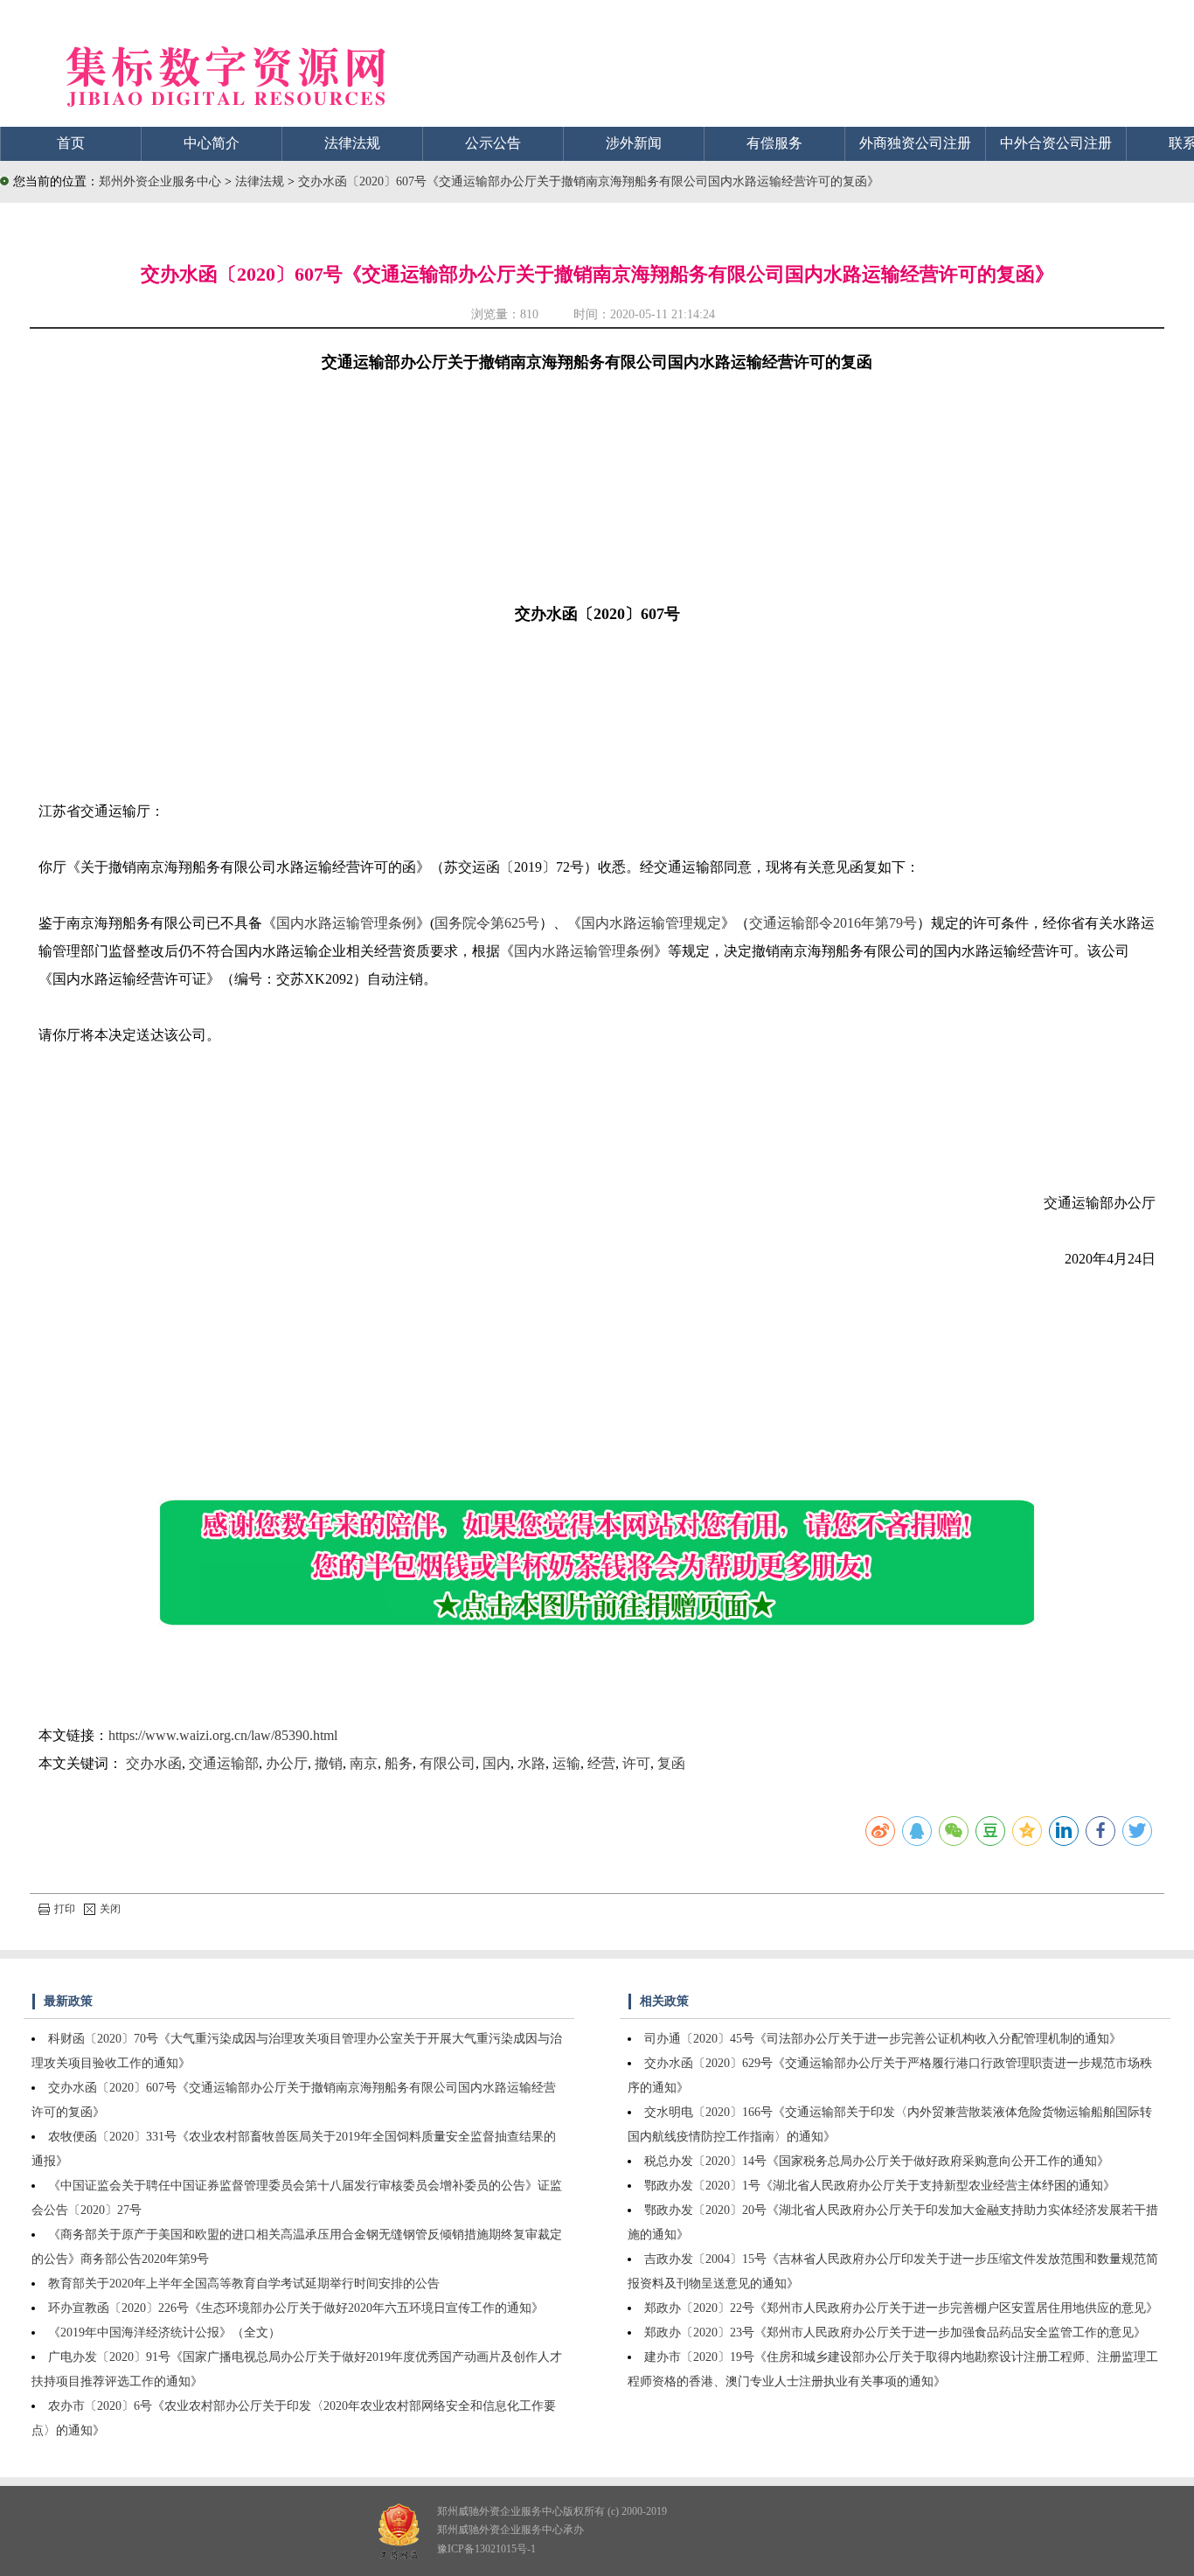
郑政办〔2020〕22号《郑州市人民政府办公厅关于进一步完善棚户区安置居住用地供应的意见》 (901, 2308)
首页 (71, 143)
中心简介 (212, 143)
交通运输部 (224, 1763)
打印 (65, 1909)
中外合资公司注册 (1056, 143)
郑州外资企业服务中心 (160, 181)
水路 (531, 1763)
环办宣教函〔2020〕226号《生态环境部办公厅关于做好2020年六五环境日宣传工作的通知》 (296, 2308)
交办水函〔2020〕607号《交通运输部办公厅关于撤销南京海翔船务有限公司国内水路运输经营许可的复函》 (589, 181)
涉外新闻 (634, 143)
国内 (496, 1763)
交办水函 (154, 1763)
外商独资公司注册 (915, 143)
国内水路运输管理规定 (651, 923)
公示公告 (493, 143)
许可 (636, 1763)
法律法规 (352, 143)
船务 (399, 1763)
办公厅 (287, 1763)
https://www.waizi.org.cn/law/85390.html (223, 1735)
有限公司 (448, 1763)
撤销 (329, 1763)
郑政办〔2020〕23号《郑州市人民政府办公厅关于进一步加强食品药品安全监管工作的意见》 (895, 2332)
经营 (601, 1763)
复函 (671, 1763)
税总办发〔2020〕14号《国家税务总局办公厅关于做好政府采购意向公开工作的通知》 (877, 2161)
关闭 (110, 1909)
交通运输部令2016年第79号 (833, 923)
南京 (364, 1763)
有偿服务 (774, 143)
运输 (566, 1763)
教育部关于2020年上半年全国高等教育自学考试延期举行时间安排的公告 (244, 2284)
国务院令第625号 (487, 923)
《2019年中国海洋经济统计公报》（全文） (164, 2332)
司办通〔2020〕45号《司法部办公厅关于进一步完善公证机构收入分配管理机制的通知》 (883, 2039)
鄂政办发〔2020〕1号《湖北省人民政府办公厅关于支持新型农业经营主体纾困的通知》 (880, 2186)
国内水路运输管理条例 (346, 923)
